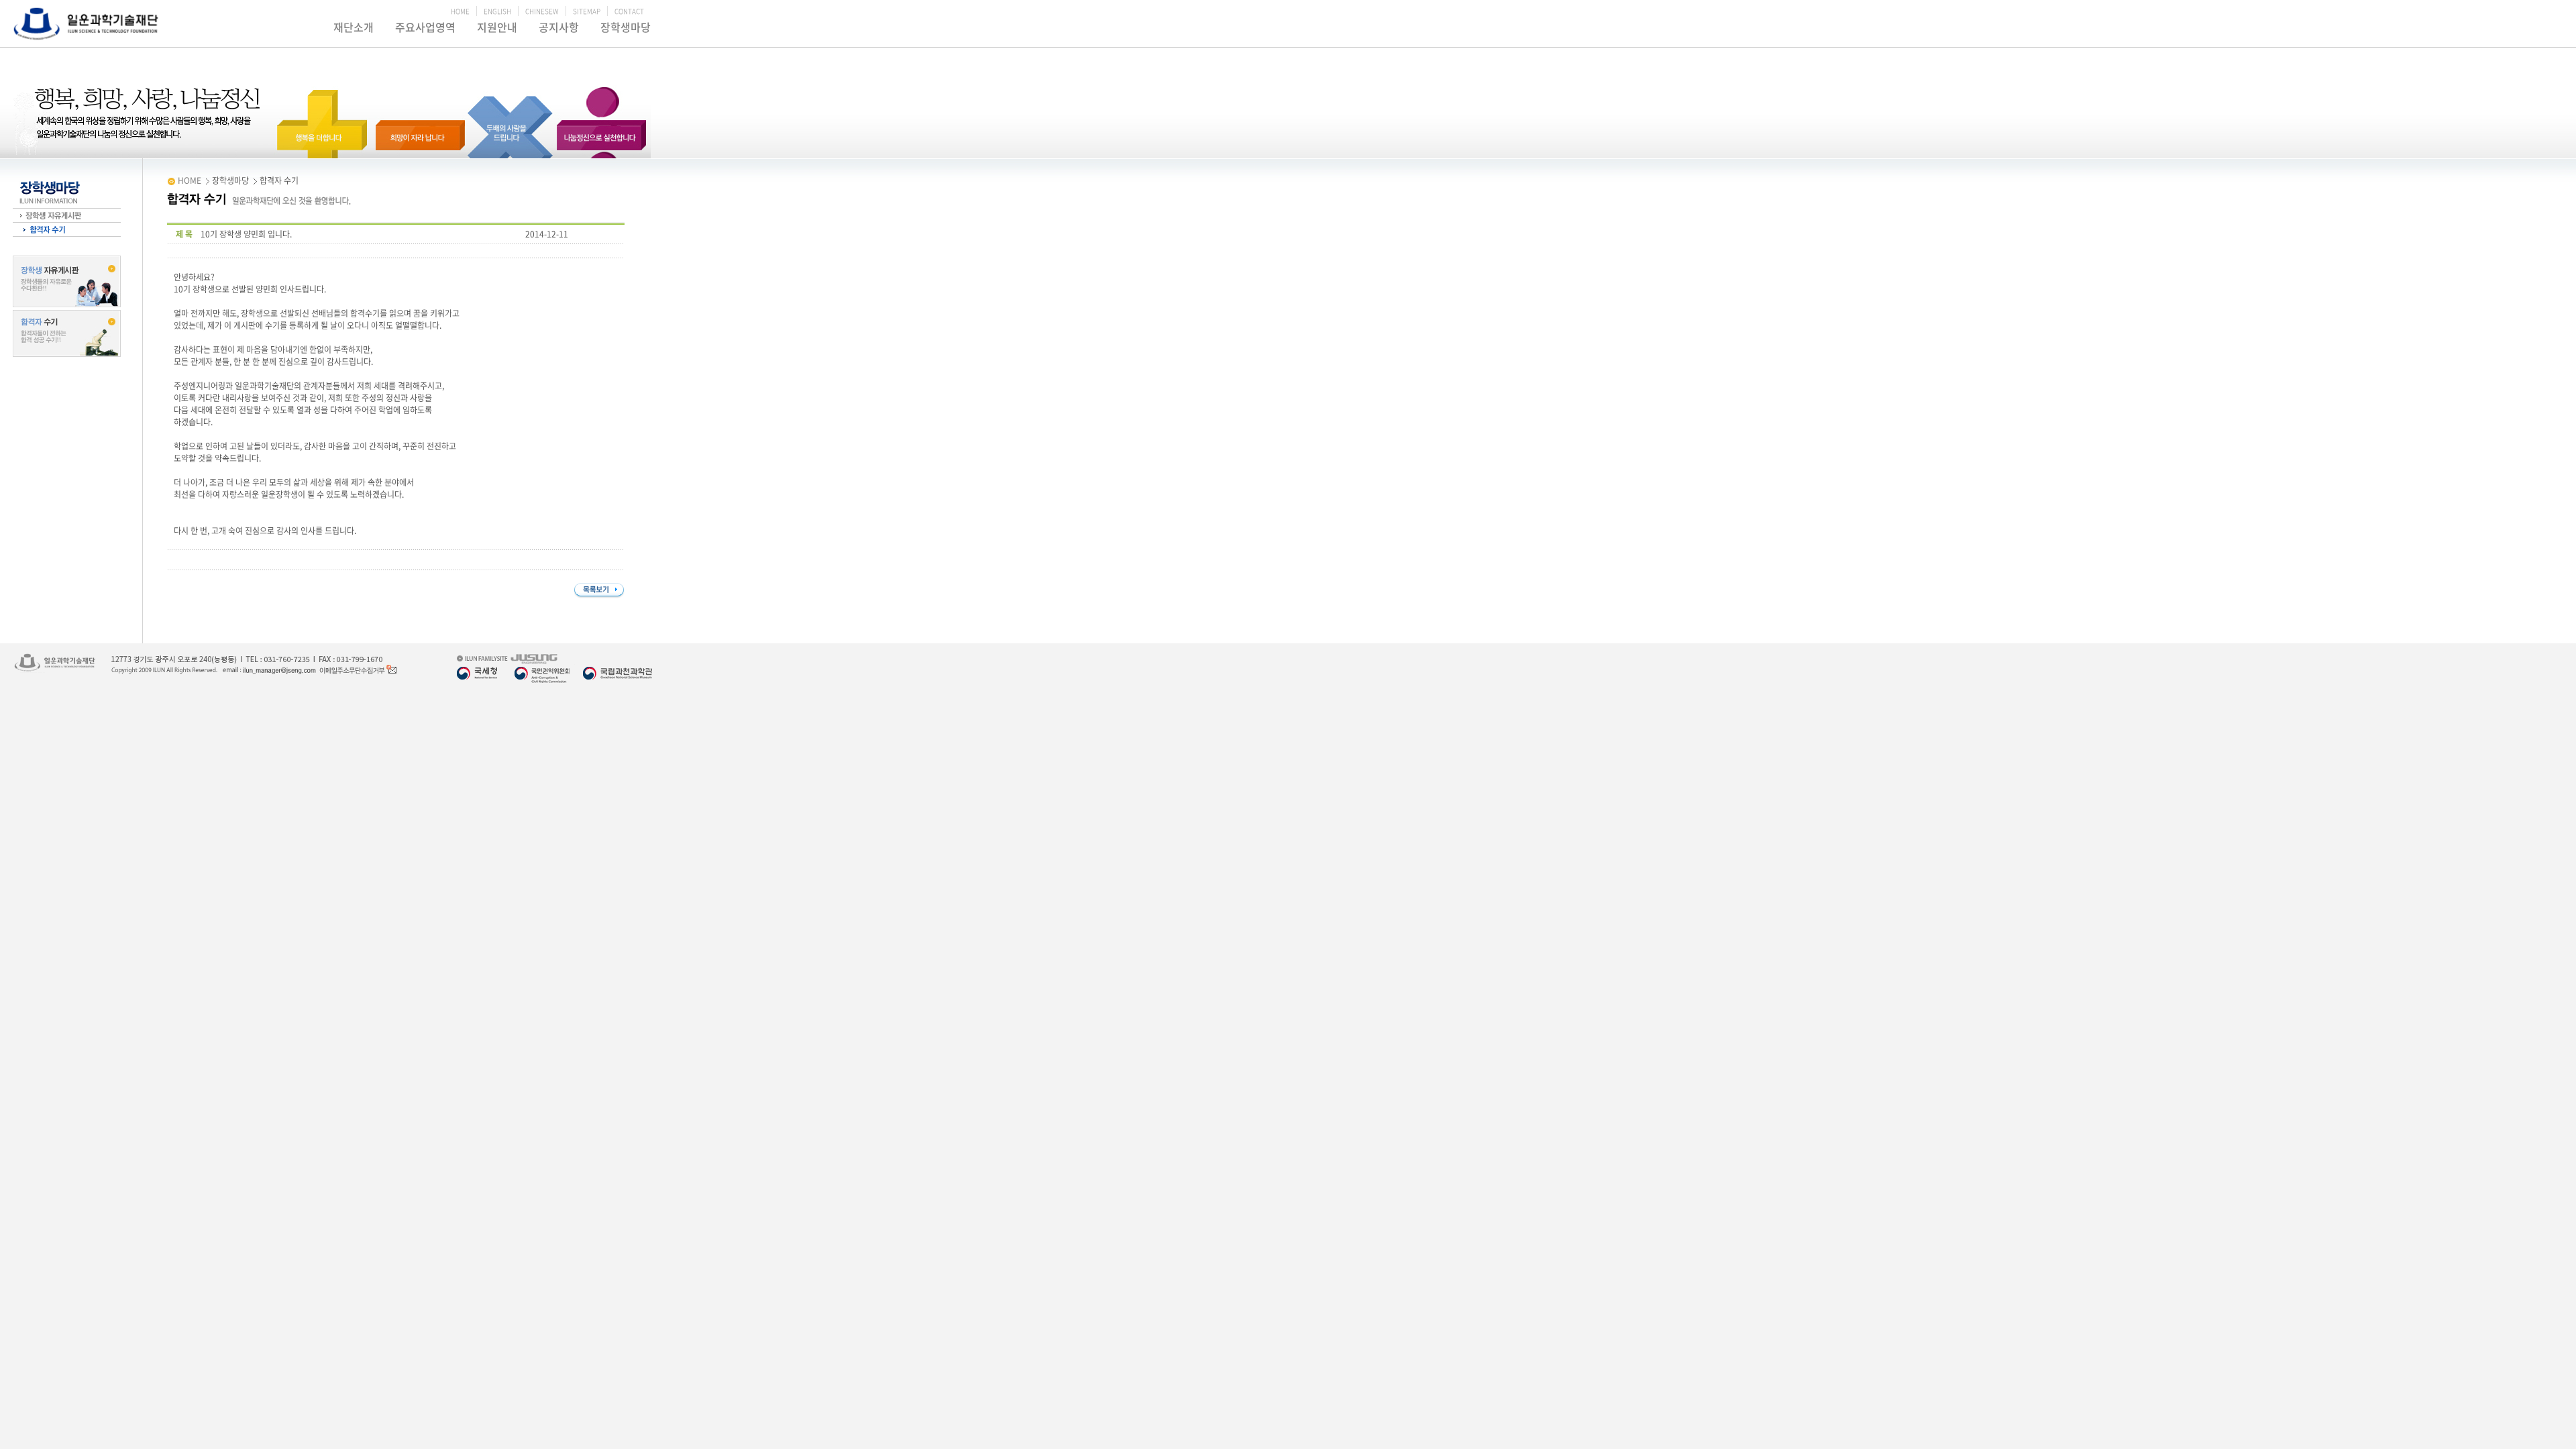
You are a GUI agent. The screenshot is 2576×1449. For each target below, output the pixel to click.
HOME (460, 11)
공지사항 (559, 27)
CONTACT (629, 11)
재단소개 (354, 27)
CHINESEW (542, 11)
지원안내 (497, 27)
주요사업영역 (425, 27)
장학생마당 (626, 27)
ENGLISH (497, 11)
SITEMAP (587, 11)
